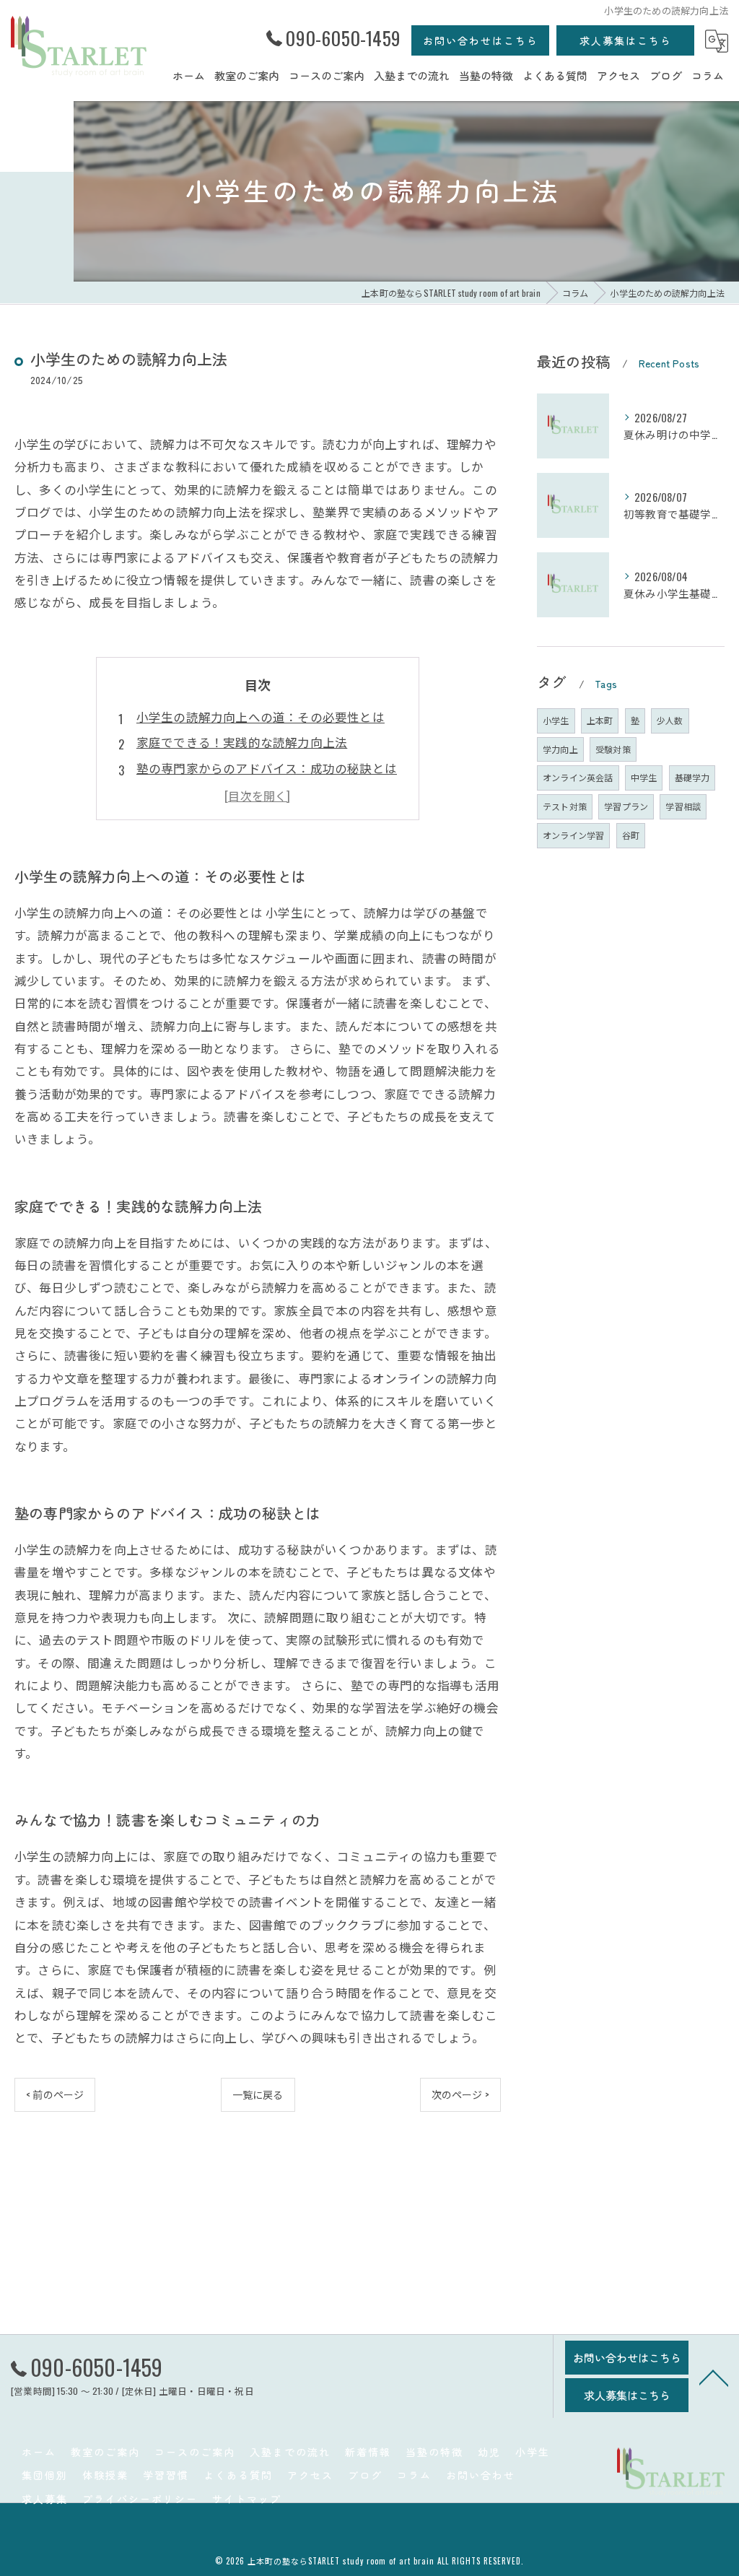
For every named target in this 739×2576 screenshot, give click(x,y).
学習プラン (626, 806)
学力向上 (560, 749)
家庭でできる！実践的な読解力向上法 (242, 742)
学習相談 (683, 806)
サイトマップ (247, 2499)
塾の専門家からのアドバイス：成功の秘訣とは (267, 768)
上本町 (600, 720)
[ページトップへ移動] (714, 2377)
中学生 (644, 777)
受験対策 (613, 749)
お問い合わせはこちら (481, 40)
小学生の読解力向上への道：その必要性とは (261, 717)
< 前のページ (55, 2094)
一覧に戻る (258, 2094)
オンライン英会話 (578, 777)
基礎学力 (692, 777)
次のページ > (460, 2094)
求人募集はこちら (626, 40)
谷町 (631, 835)
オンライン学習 (573, 835)
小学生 (556, 720)
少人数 (670, 720)
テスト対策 (565, 806)
